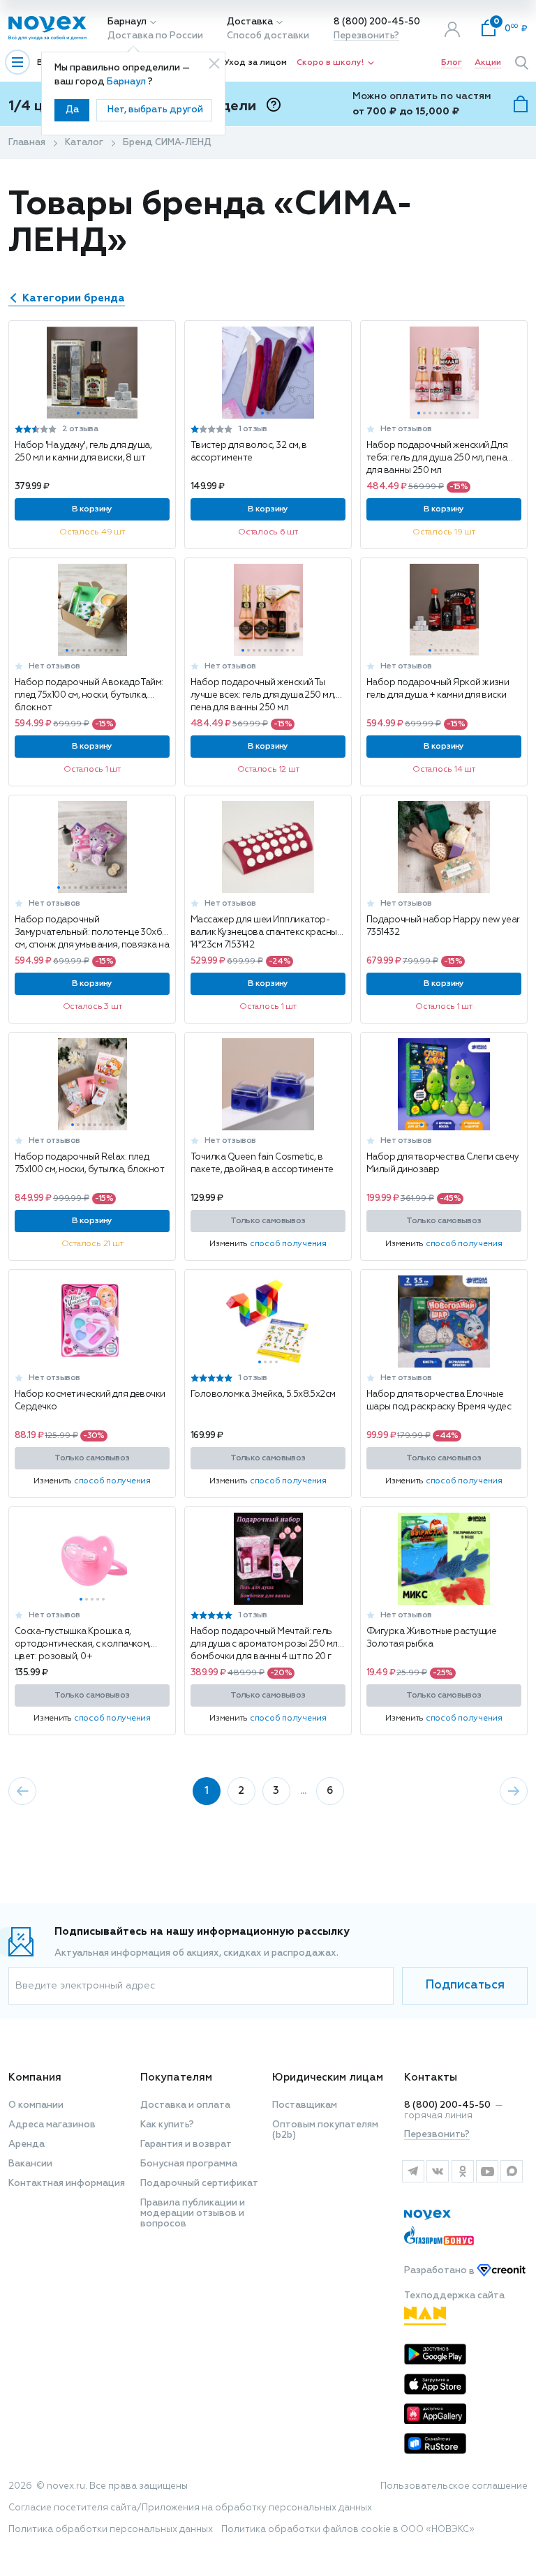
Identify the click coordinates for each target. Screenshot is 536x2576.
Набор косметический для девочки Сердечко (90, 1401)
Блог (452, 63)
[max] (512, 2171)
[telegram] (413, 2171)
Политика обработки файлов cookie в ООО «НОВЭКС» (348, 2530)
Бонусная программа (189, 2164)
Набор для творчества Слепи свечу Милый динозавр (442, 1163)
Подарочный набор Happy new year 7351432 (443, 926)
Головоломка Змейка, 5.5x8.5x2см (263, 1394)
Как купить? (167, 2125)
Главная (27, 143)
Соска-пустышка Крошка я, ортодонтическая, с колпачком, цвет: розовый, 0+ (83, 1644)
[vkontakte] (437, 2171)
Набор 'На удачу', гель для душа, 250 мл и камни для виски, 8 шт (83, 452)
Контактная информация (67, 2184)
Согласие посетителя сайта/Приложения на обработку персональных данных (190, 2508)
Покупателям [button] (176, 2077)
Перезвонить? (366, 36)
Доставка (250, 22)
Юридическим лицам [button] (328, 2077)
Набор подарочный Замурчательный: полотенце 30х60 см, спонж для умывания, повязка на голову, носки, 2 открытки (92, 933)
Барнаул (127, 22)
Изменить (268, 1244)
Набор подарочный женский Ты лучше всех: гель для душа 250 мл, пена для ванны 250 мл (263, 695)
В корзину (92, 509)
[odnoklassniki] (462, 2171)
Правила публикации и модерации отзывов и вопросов (193, 2214)
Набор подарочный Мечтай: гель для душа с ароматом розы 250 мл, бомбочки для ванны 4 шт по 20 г (265, 1644)
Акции (488, 63)
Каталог (84, 143)
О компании (36, 2105)
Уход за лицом (255, 63)
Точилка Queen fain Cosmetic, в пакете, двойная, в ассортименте (262, 1163)
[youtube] (487, 2171)
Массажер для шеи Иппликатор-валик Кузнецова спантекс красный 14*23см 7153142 (266, 933)
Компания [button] (35, 2077)
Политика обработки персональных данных (111, 2530)
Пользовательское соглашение (454, 2486)
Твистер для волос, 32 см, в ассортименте (249, 452)
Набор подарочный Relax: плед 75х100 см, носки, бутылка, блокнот (89, 1163)
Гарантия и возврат (186, 2144)
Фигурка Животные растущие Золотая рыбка (431, 1638)
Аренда (27, 2144)
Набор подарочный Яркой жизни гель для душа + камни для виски (438, 689)
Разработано (440, 2271)
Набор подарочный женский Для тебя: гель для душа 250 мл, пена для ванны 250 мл (437, 458)
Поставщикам (305, 2105)
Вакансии (30, 2164)
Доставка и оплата (185, 2105)
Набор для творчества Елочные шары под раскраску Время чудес (439, 1401)
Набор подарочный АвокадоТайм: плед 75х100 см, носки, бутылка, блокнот (89, 695)
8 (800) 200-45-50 (377, 22)
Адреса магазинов (52, 2125)
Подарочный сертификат (199, 2184)
